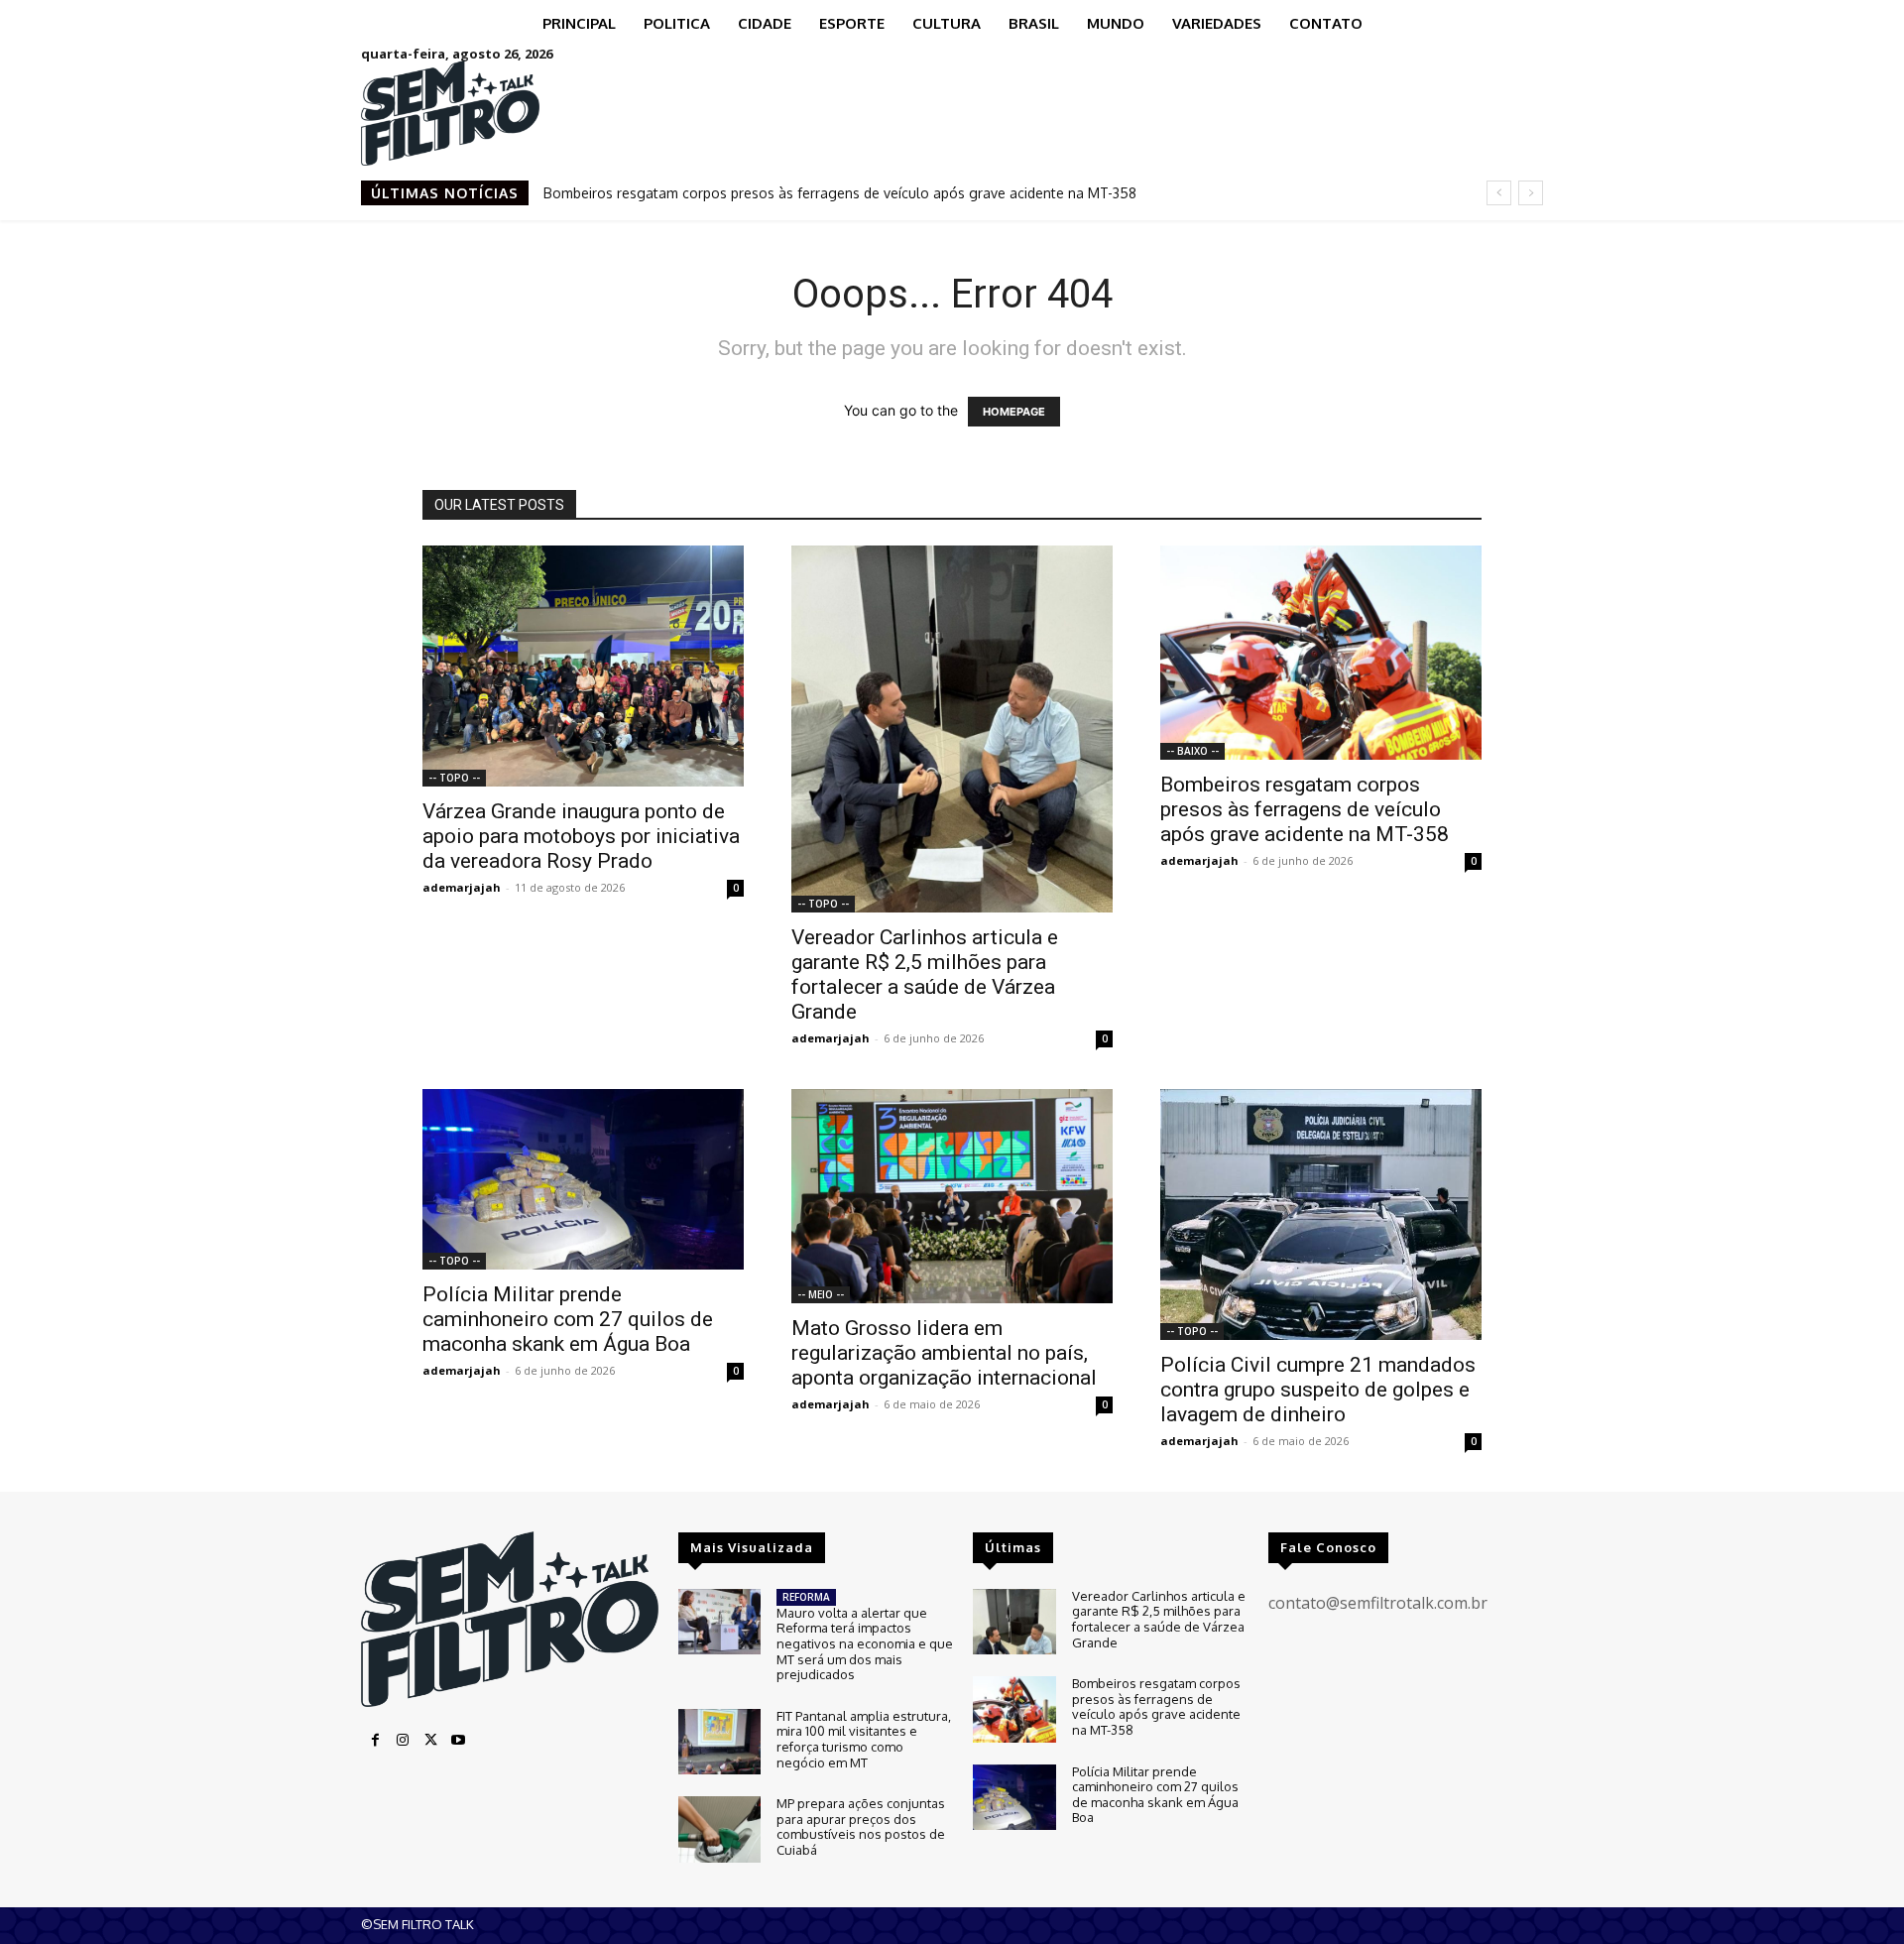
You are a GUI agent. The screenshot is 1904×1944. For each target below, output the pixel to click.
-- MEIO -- (821, 1294)
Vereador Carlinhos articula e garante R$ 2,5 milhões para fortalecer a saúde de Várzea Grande (925, 974)
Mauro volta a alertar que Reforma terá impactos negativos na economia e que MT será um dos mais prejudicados (865, 1643)
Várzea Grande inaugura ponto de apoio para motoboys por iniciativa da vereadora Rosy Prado (581, 836)
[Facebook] (375, 1741)
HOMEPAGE (1014, 412)
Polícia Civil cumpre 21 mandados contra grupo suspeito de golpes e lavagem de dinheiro (1318, 1390)
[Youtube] (458, 1741)
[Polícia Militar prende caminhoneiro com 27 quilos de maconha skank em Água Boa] (583, 1179)
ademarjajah (462, 887)
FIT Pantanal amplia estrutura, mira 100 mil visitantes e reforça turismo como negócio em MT (864, 1739)
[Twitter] (430, 1741)
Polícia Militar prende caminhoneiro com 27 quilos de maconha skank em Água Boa (568, 1319)
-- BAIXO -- (1192, 751)
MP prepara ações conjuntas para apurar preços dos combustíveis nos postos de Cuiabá (861, 1826)
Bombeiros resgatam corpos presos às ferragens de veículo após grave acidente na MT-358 (840, 193)
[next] (1531, 193)
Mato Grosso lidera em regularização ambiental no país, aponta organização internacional (944, 1353)
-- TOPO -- (454, 778)
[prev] (1499, 193)
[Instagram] (403, 1741)
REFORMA (806, 1597)
